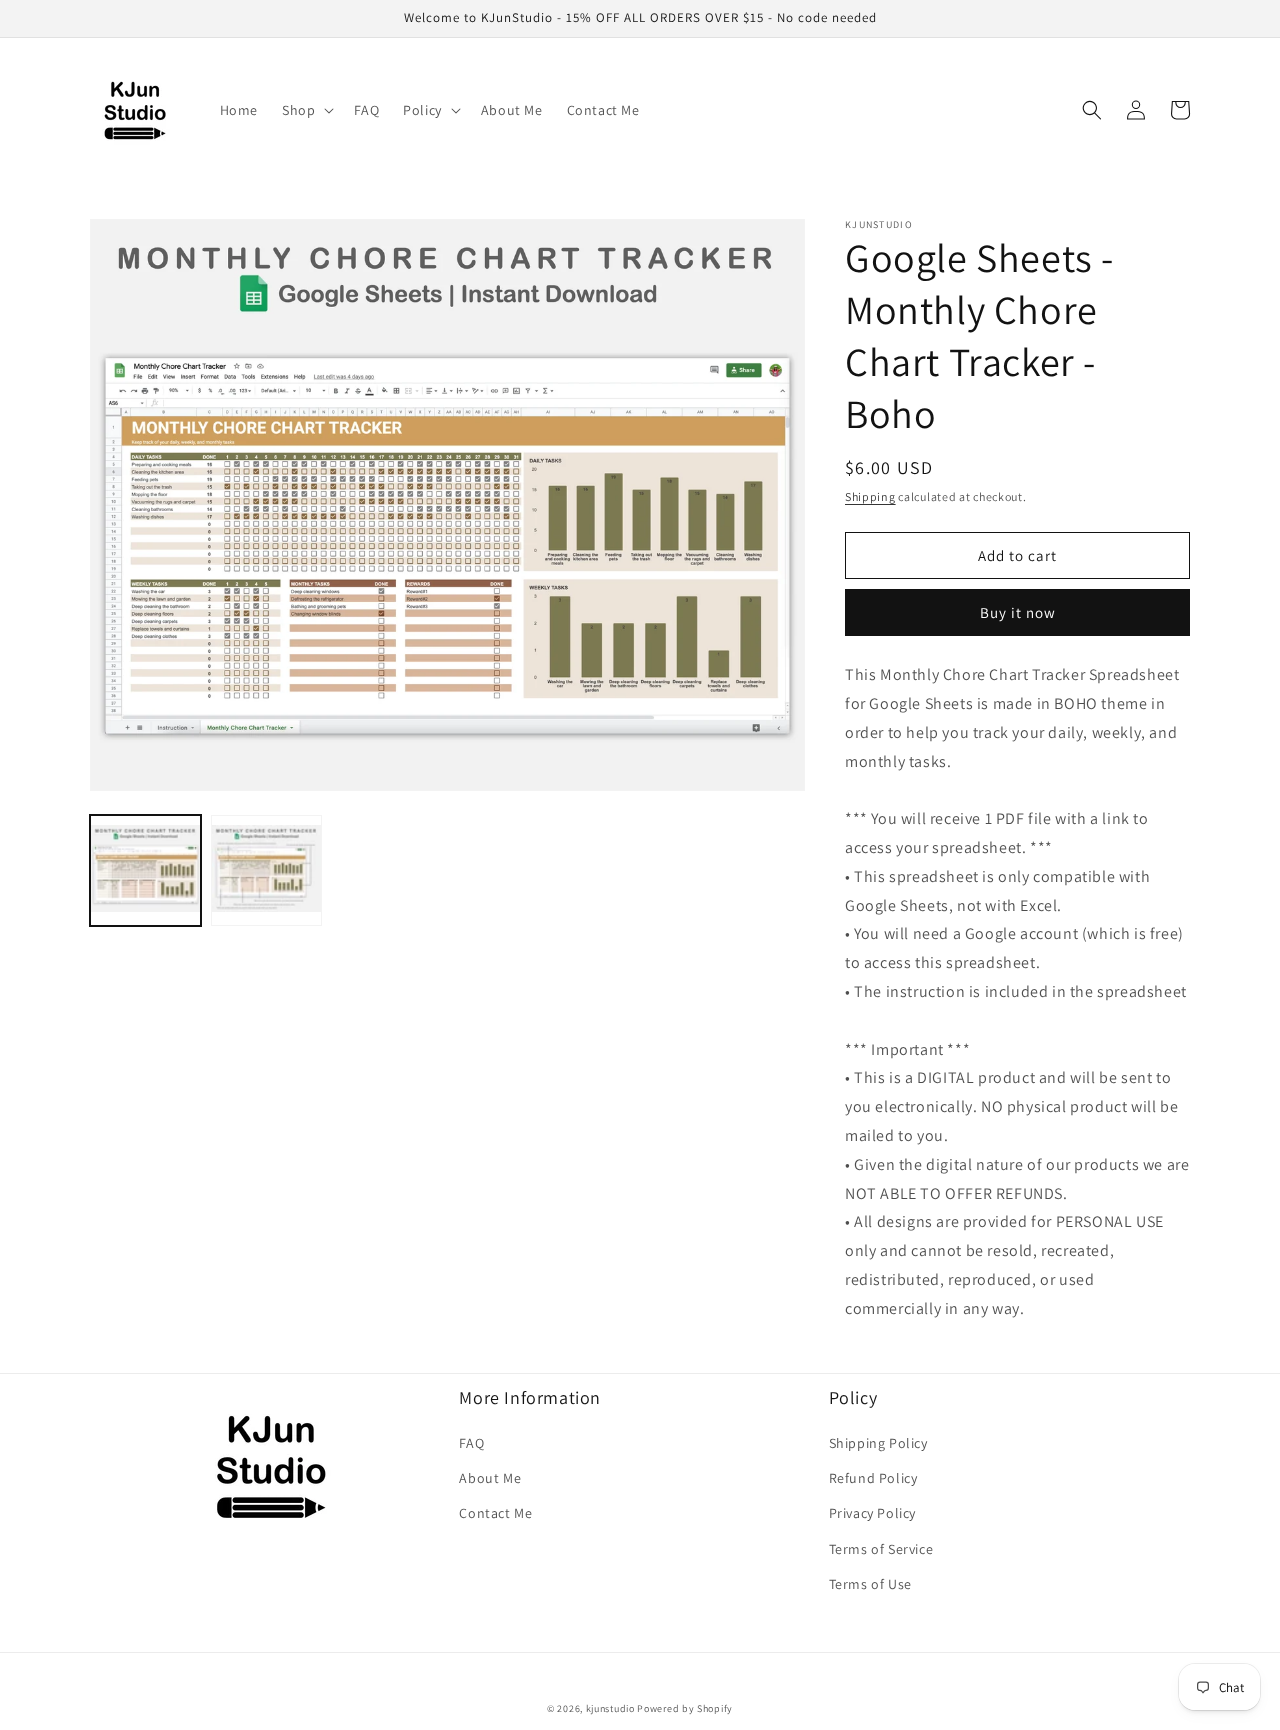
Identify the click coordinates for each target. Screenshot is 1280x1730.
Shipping (870, 496)
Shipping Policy (878, 1443)
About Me (490, 1478)
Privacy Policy (872, 1513)
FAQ (471, 1443)
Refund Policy (873, 1478)
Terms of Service (881, 1549)
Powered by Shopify (685, 1708)
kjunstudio (610, 1708)
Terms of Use (870, 1584)
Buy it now (1018, 612)
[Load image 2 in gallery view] (266, 870)
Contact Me (495, 1513)
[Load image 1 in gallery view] (145, 870)
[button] (306, 110)
